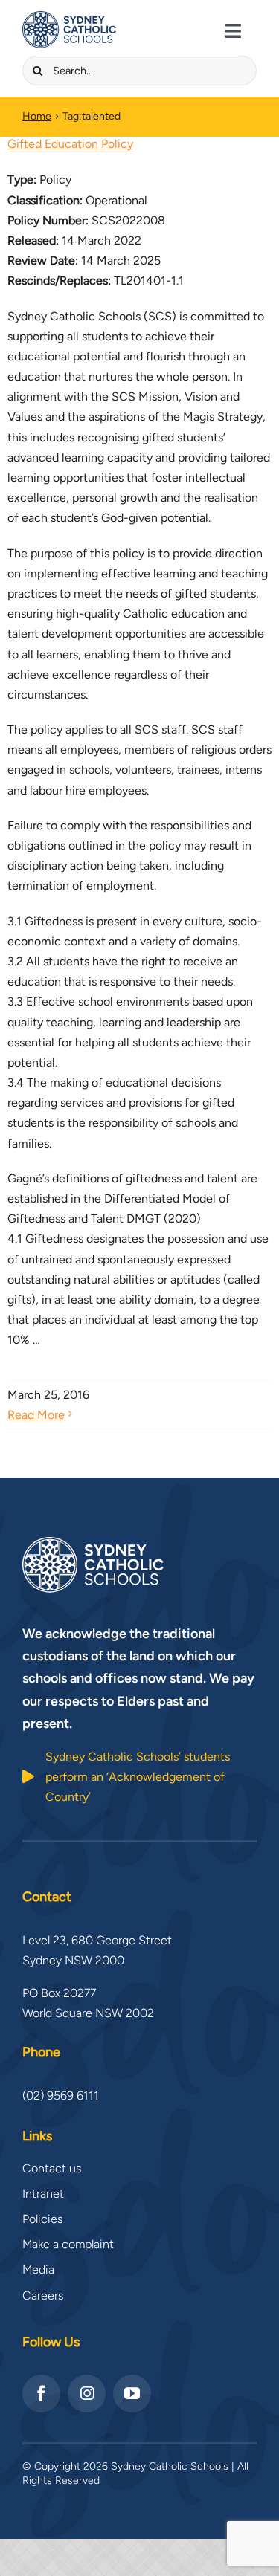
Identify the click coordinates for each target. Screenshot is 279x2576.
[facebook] (41, 2394)
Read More (36, 1415)
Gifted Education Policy (70, 144)
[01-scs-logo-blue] (69, 17)
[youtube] (132, 2394)
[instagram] (87, 2394)
